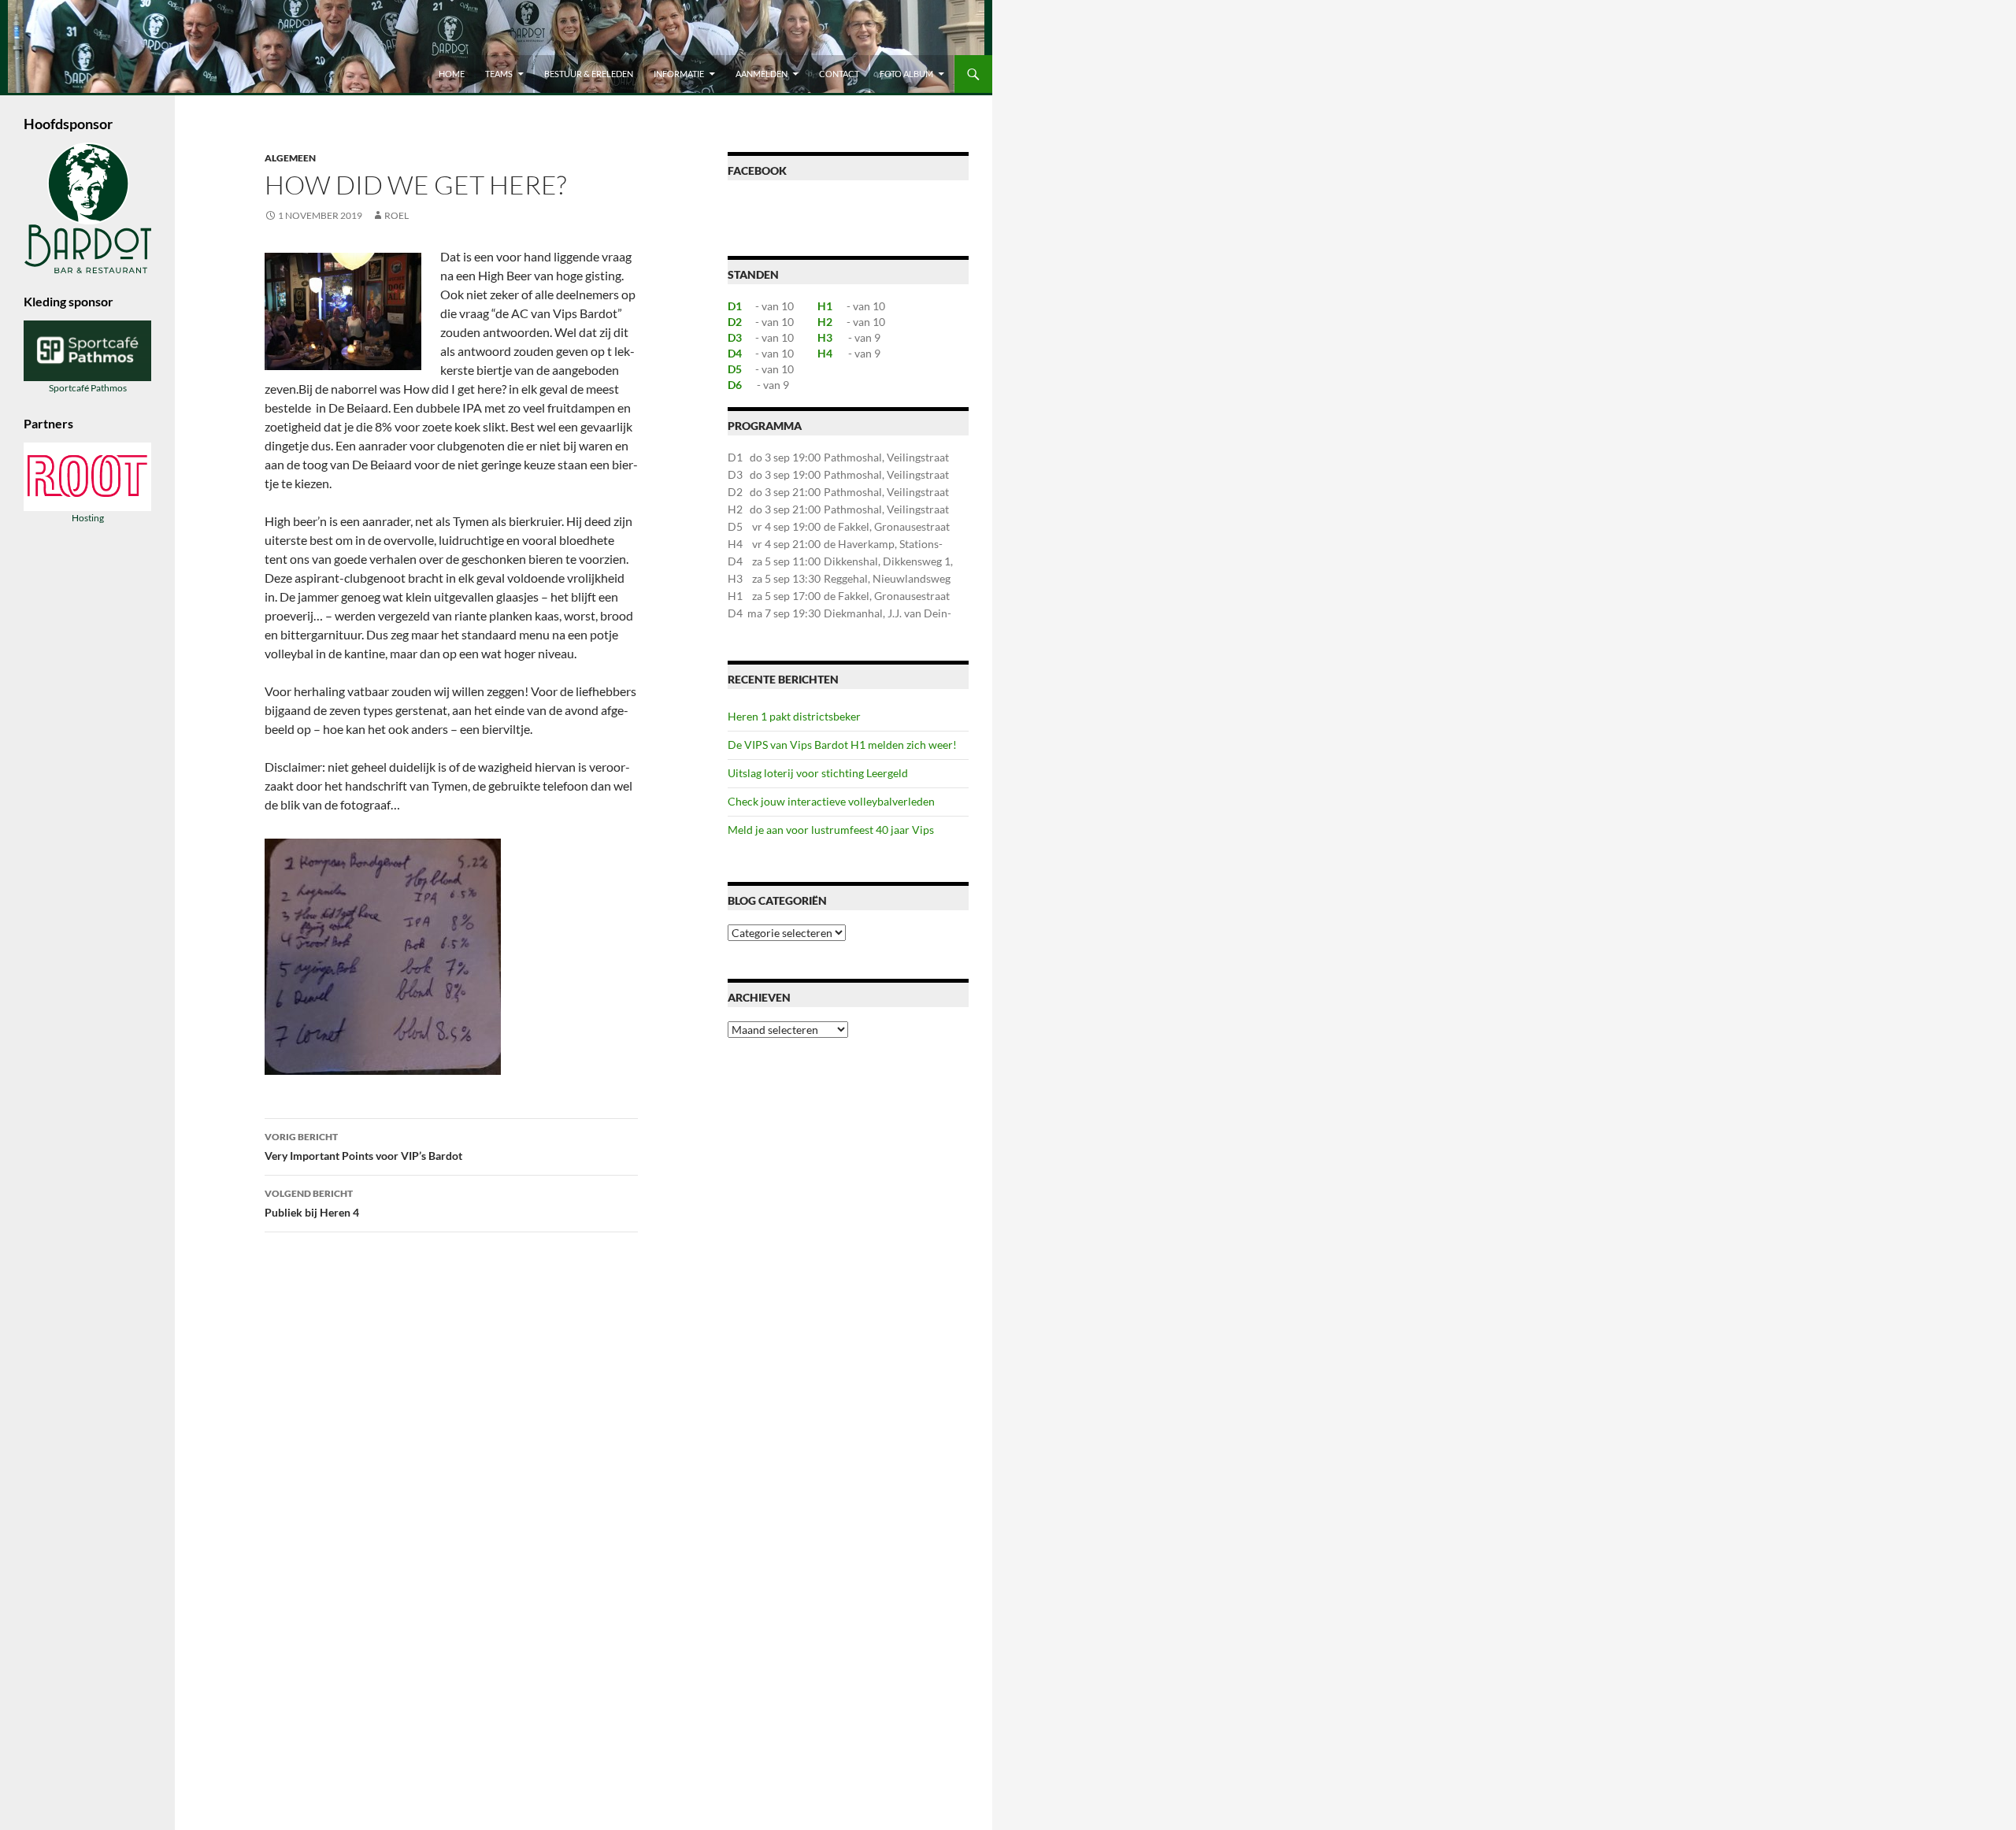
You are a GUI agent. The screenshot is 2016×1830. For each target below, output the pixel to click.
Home (452, 74)
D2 (735, 322)
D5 (735, 369)
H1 (825, 306)
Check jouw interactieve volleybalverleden (831, 801)
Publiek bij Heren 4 (312, 1203)
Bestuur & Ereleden (589, 74)
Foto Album (906, 74)
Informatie (679, 74)
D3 (735, 337)
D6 (735, 385)
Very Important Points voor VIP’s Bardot (363, 1147)
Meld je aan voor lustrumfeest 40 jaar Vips (831, 830)
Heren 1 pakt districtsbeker (794, 716)
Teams (499, 74)
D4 (735, 353)
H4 (825, 353)
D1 (735, 306)
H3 (825, 337)
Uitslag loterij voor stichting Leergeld (818, 773)
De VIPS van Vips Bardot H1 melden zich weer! (842, 745)
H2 (825, 322)
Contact (839, 74)
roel (397, 215)
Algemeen (290, 158)
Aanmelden (762, 74)
